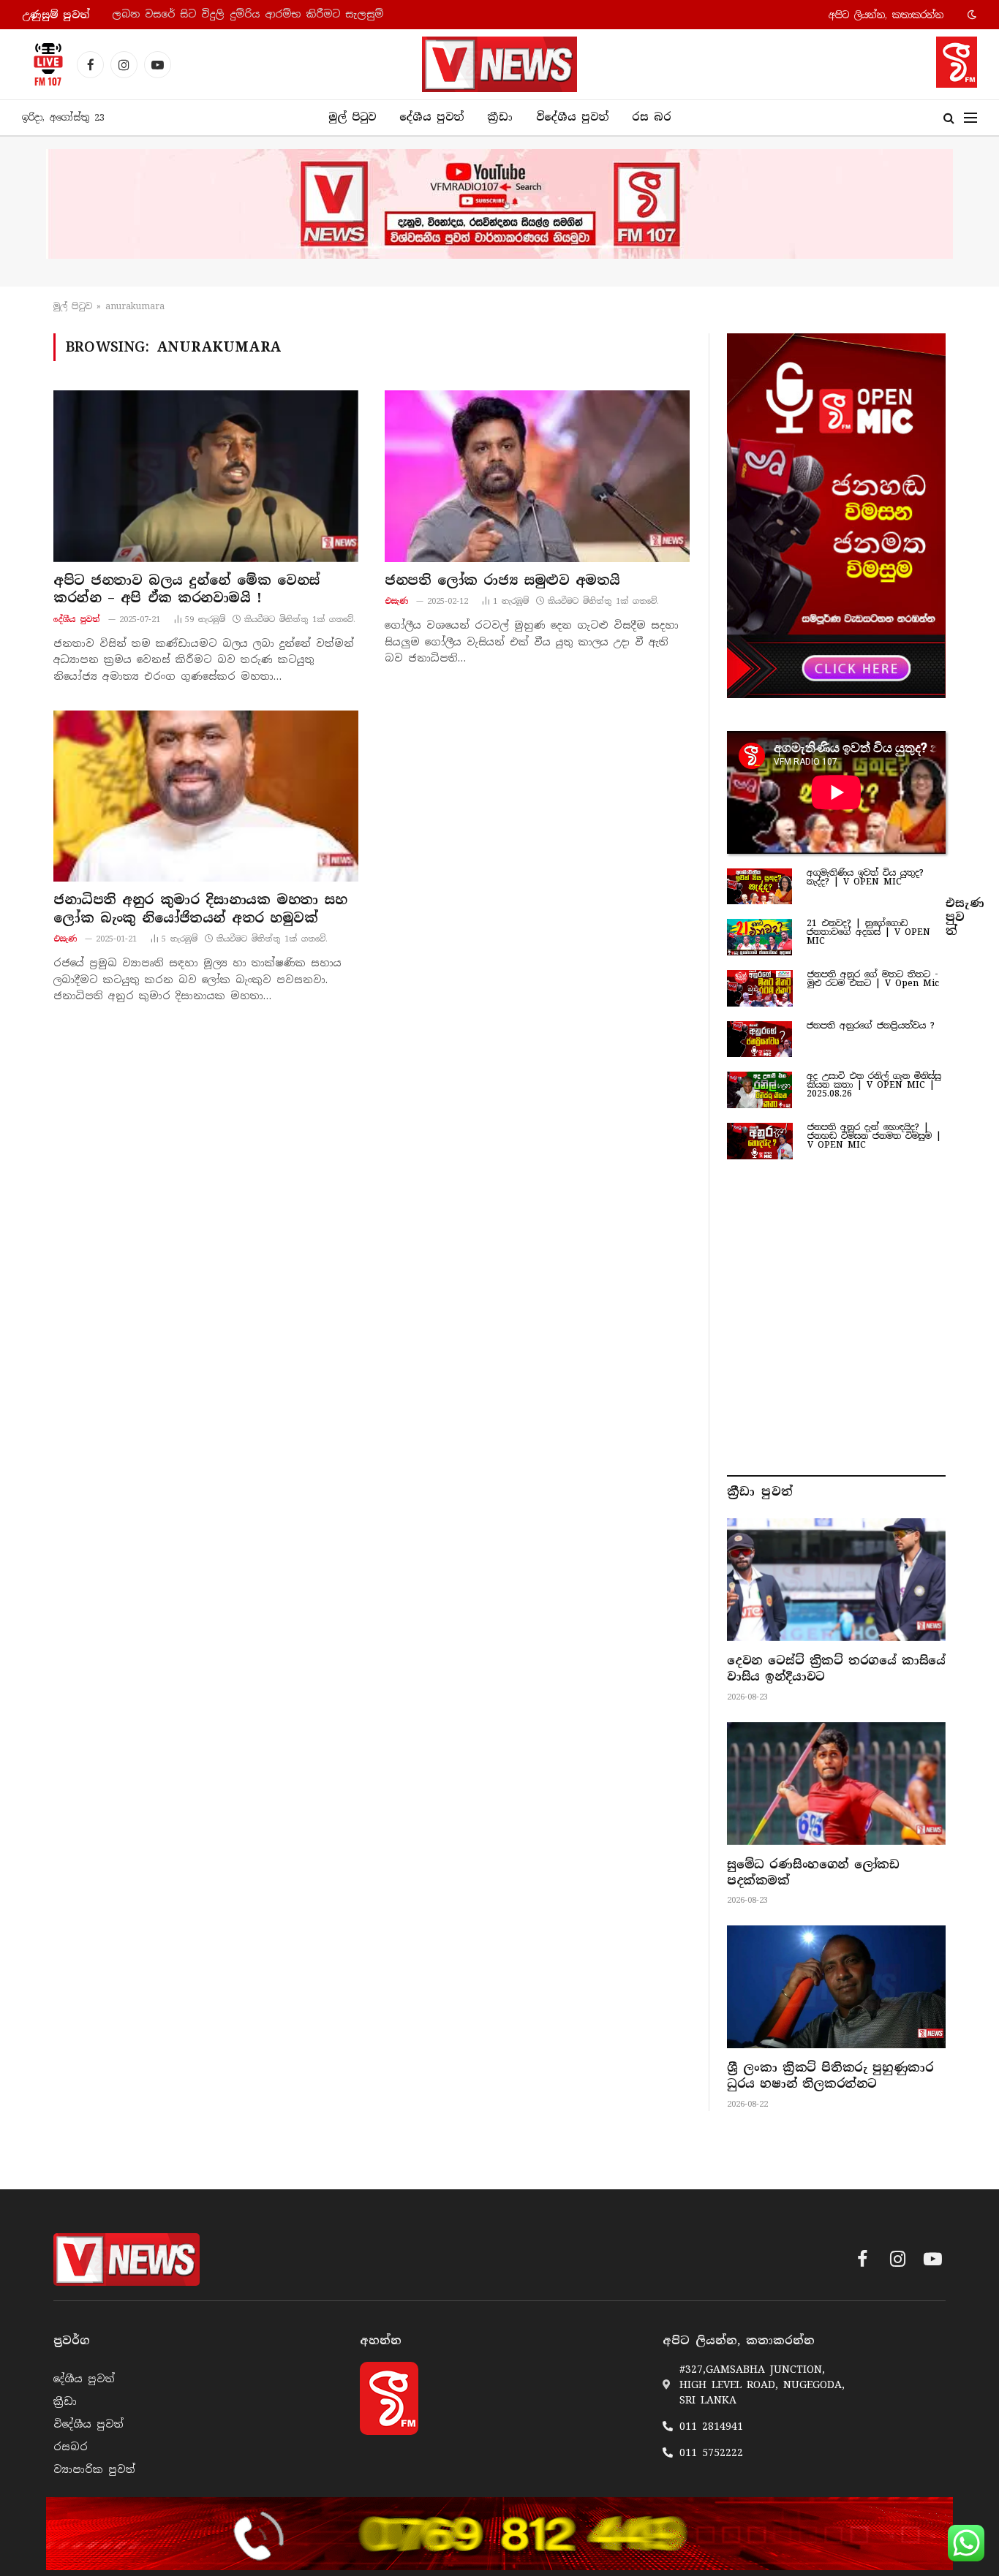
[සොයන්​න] (949, 118)
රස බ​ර (652, 117)
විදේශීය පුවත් (572, 117)
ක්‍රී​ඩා (500, 117)
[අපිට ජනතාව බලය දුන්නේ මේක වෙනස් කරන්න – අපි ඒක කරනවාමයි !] (206, 476)
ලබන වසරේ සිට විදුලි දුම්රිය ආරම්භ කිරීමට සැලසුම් (248, 14)
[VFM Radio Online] (44, 64)
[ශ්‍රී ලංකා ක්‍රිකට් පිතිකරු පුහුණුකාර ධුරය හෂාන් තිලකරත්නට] (836, 1987)
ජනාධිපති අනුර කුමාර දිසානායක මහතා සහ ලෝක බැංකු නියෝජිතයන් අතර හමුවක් (200, 909)
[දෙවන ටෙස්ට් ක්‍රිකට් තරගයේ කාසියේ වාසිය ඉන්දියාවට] (836, 1580)
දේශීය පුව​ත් (431, 117)
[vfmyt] (499, 204)
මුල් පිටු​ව (73, 306)
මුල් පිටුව (352, 117)
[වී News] (499, 64)
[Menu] (970, 118)
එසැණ (397, 601)
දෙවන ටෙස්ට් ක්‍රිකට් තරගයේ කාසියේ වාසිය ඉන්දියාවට (836, 1668)
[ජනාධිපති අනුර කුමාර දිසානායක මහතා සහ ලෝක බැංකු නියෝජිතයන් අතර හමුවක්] (206, 796)
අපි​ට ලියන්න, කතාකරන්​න (886, 15)
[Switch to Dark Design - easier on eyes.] (970, 15)
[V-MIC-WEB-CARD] (836, 515)
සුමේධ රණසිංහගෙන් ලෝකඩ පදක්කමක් (813, 1872)
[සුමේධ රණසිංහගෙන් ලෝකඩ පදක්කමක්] (836, 1784)
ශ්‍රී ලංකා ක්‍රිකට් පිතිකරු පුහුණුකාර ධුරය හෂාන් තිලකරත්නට (830, 2076)
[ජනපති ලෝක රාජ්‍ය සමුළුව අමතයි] (537, 476)
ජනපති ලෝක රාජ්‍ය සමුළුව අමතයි (502, 580)
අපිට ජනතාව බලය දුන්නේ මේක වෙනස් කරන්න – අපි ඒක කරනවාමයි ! (187, 589)
